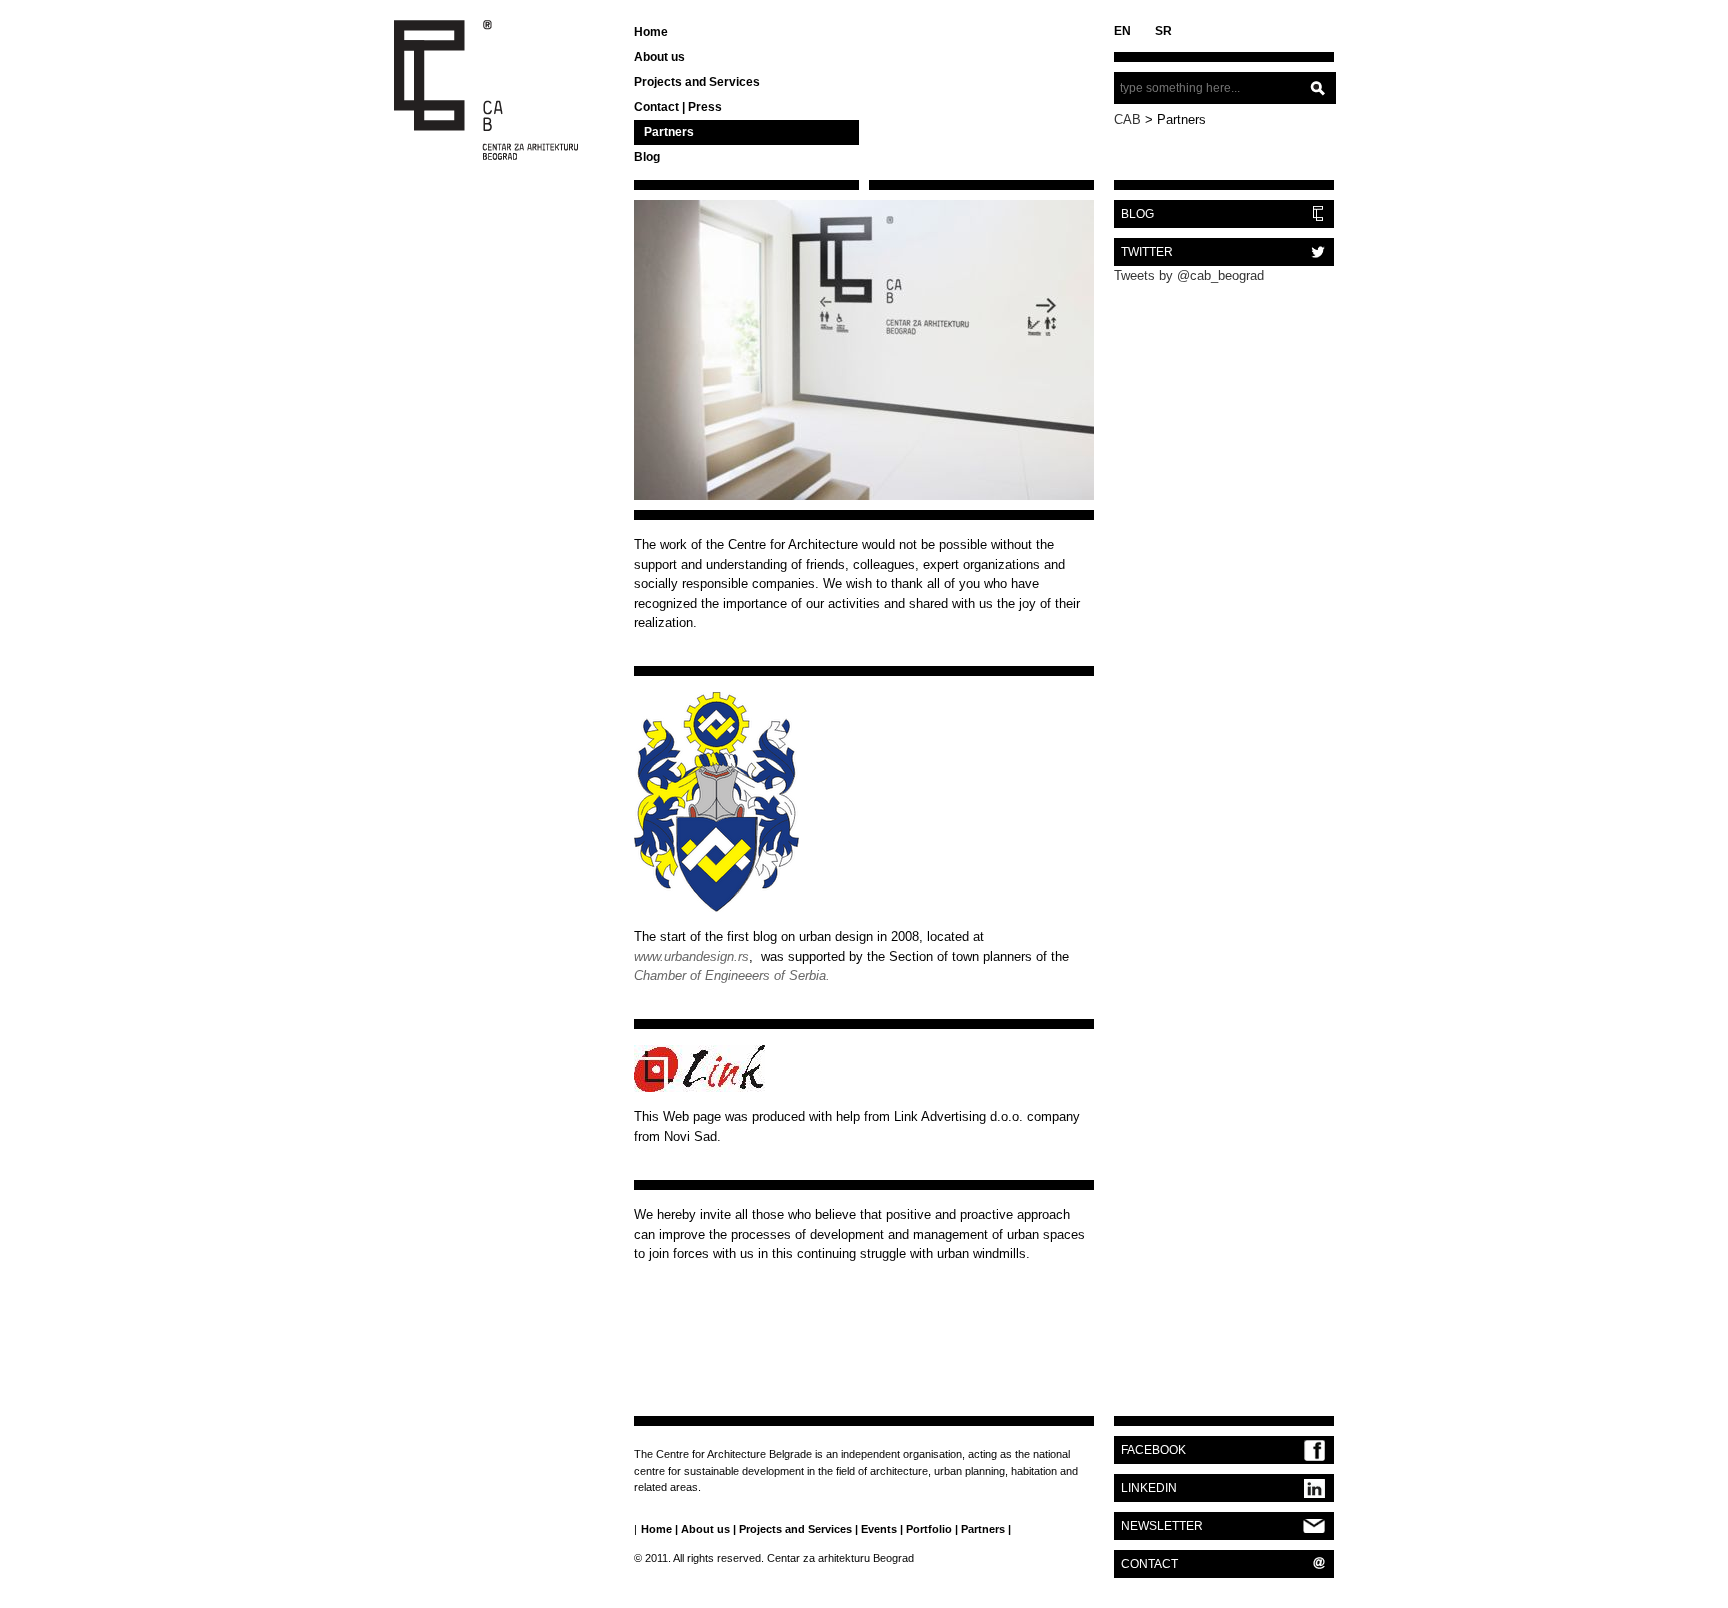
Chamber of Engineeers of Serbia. (732, 975)
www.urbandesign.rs (691, 956)
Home (651, 32)
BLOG (1137, 214)
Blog (647, 157)
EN (1122, 31)
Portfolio (929, 1529)
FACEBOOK (1153, 1450)
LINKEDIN (1149, 1488)
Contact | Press (678, 107)
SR (1163, 31)
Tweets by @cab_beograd (1189, 275)
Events (879, 1529)
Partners (669, 132)
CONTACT (1149, 1564)
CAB (1127, 119)
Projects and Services (697, 82)
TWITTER (1147, 252)
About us (659, 57)
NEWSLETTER (1162, 1526)
